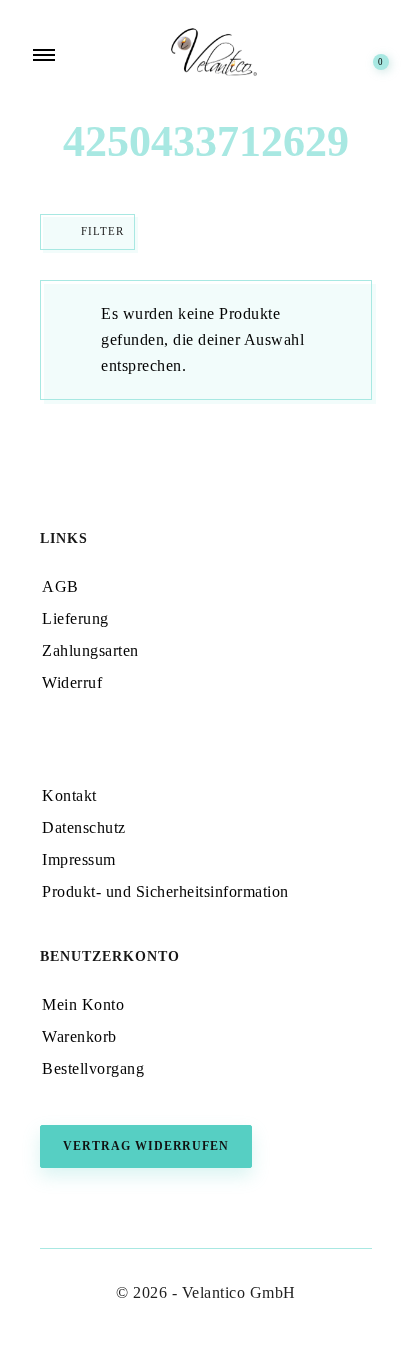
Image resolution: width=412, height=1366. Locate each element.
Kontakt (69, 795)
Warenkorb (79, 1036)
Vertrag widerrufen (146, 1146)
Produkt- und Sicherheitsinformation (165, 891)
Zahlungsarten (90, 650)
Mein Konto (83, 1004)
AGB (60, 586)
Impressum (79, 859)
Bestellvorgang (93, 1068)
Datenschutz (84, 827)
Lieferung (75, 618)
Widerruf (72, 682)
